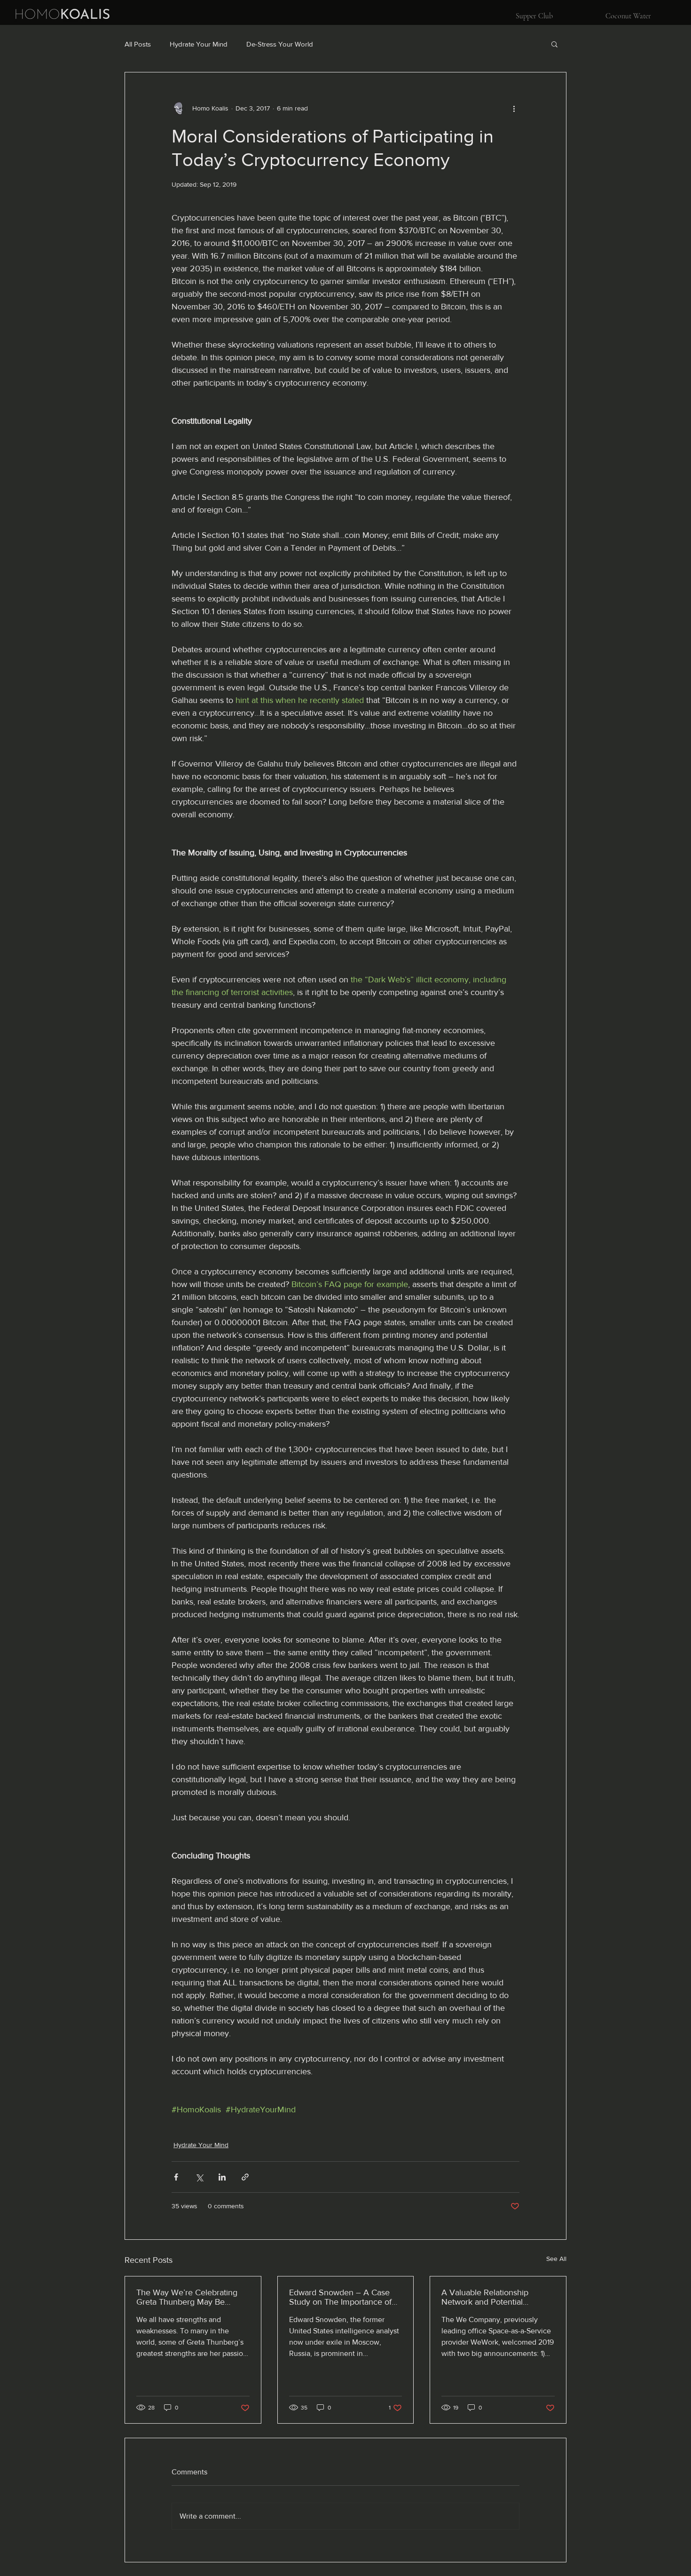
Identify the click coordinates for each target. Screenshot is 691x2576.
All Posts (138, 44)
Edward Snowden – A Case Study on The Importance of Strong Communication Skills (342, 2297)
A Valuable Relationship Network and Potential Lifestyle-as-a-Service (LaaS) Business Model (492, 2297)
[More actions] (514, 108)
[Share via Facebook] (176, 2177)
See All (556, 2259)
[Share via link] (245, 2177)
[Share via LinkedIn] (222, 2177)
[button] (554, 44)
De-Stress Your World (280, 44)
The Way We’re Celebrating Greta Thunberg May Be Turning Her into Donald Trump (187, 2297)
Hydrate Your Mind (199, 44)
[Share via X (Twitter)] (199, 2177)
